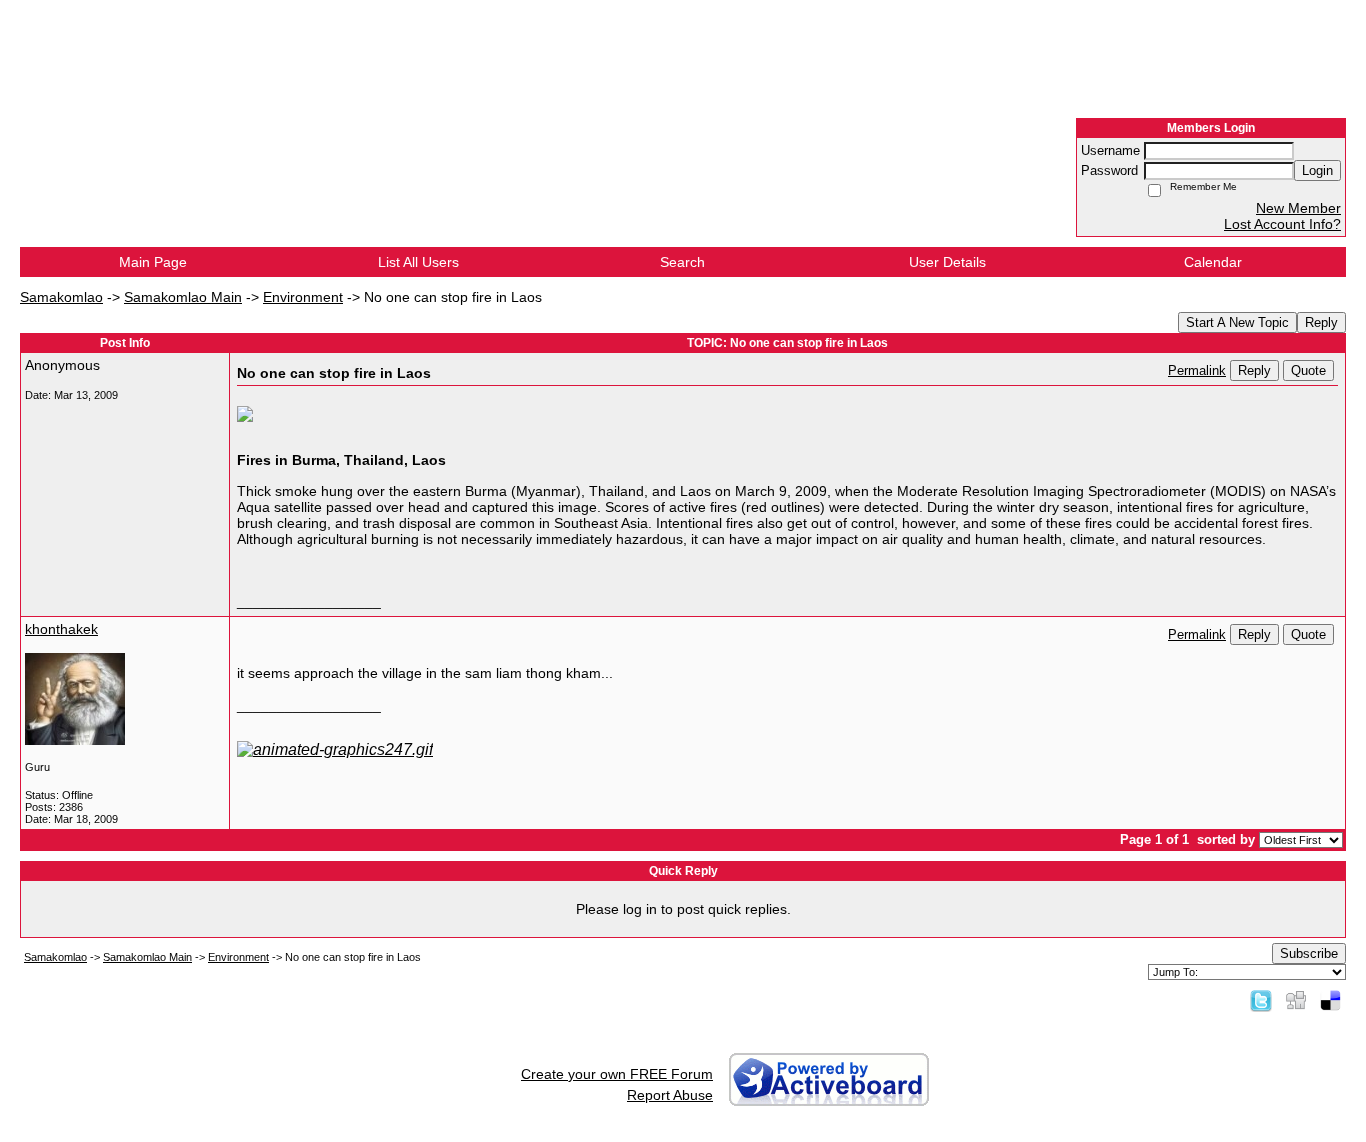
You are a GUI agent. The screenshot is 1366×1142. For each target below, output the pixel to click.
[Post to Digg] (1296, 1000)
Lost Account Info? (1282, 224)
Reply (1321, 322)
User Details (947, 262)
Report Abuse (670, 1095)
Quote (1308, 370)
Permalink (1197, 371)
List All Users (418, 262)
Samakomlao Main (183, 297)
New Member (1298, 208)
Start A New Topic (1237, 322)
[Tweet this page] (1261, 1000)
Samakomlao (61, 297)
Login (1317, 170)
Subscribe (1309, 953)
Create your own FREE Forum (617, 1074)
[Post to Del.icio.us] (1330, 1000)
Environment (303, 297)
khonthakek (61, 629)
